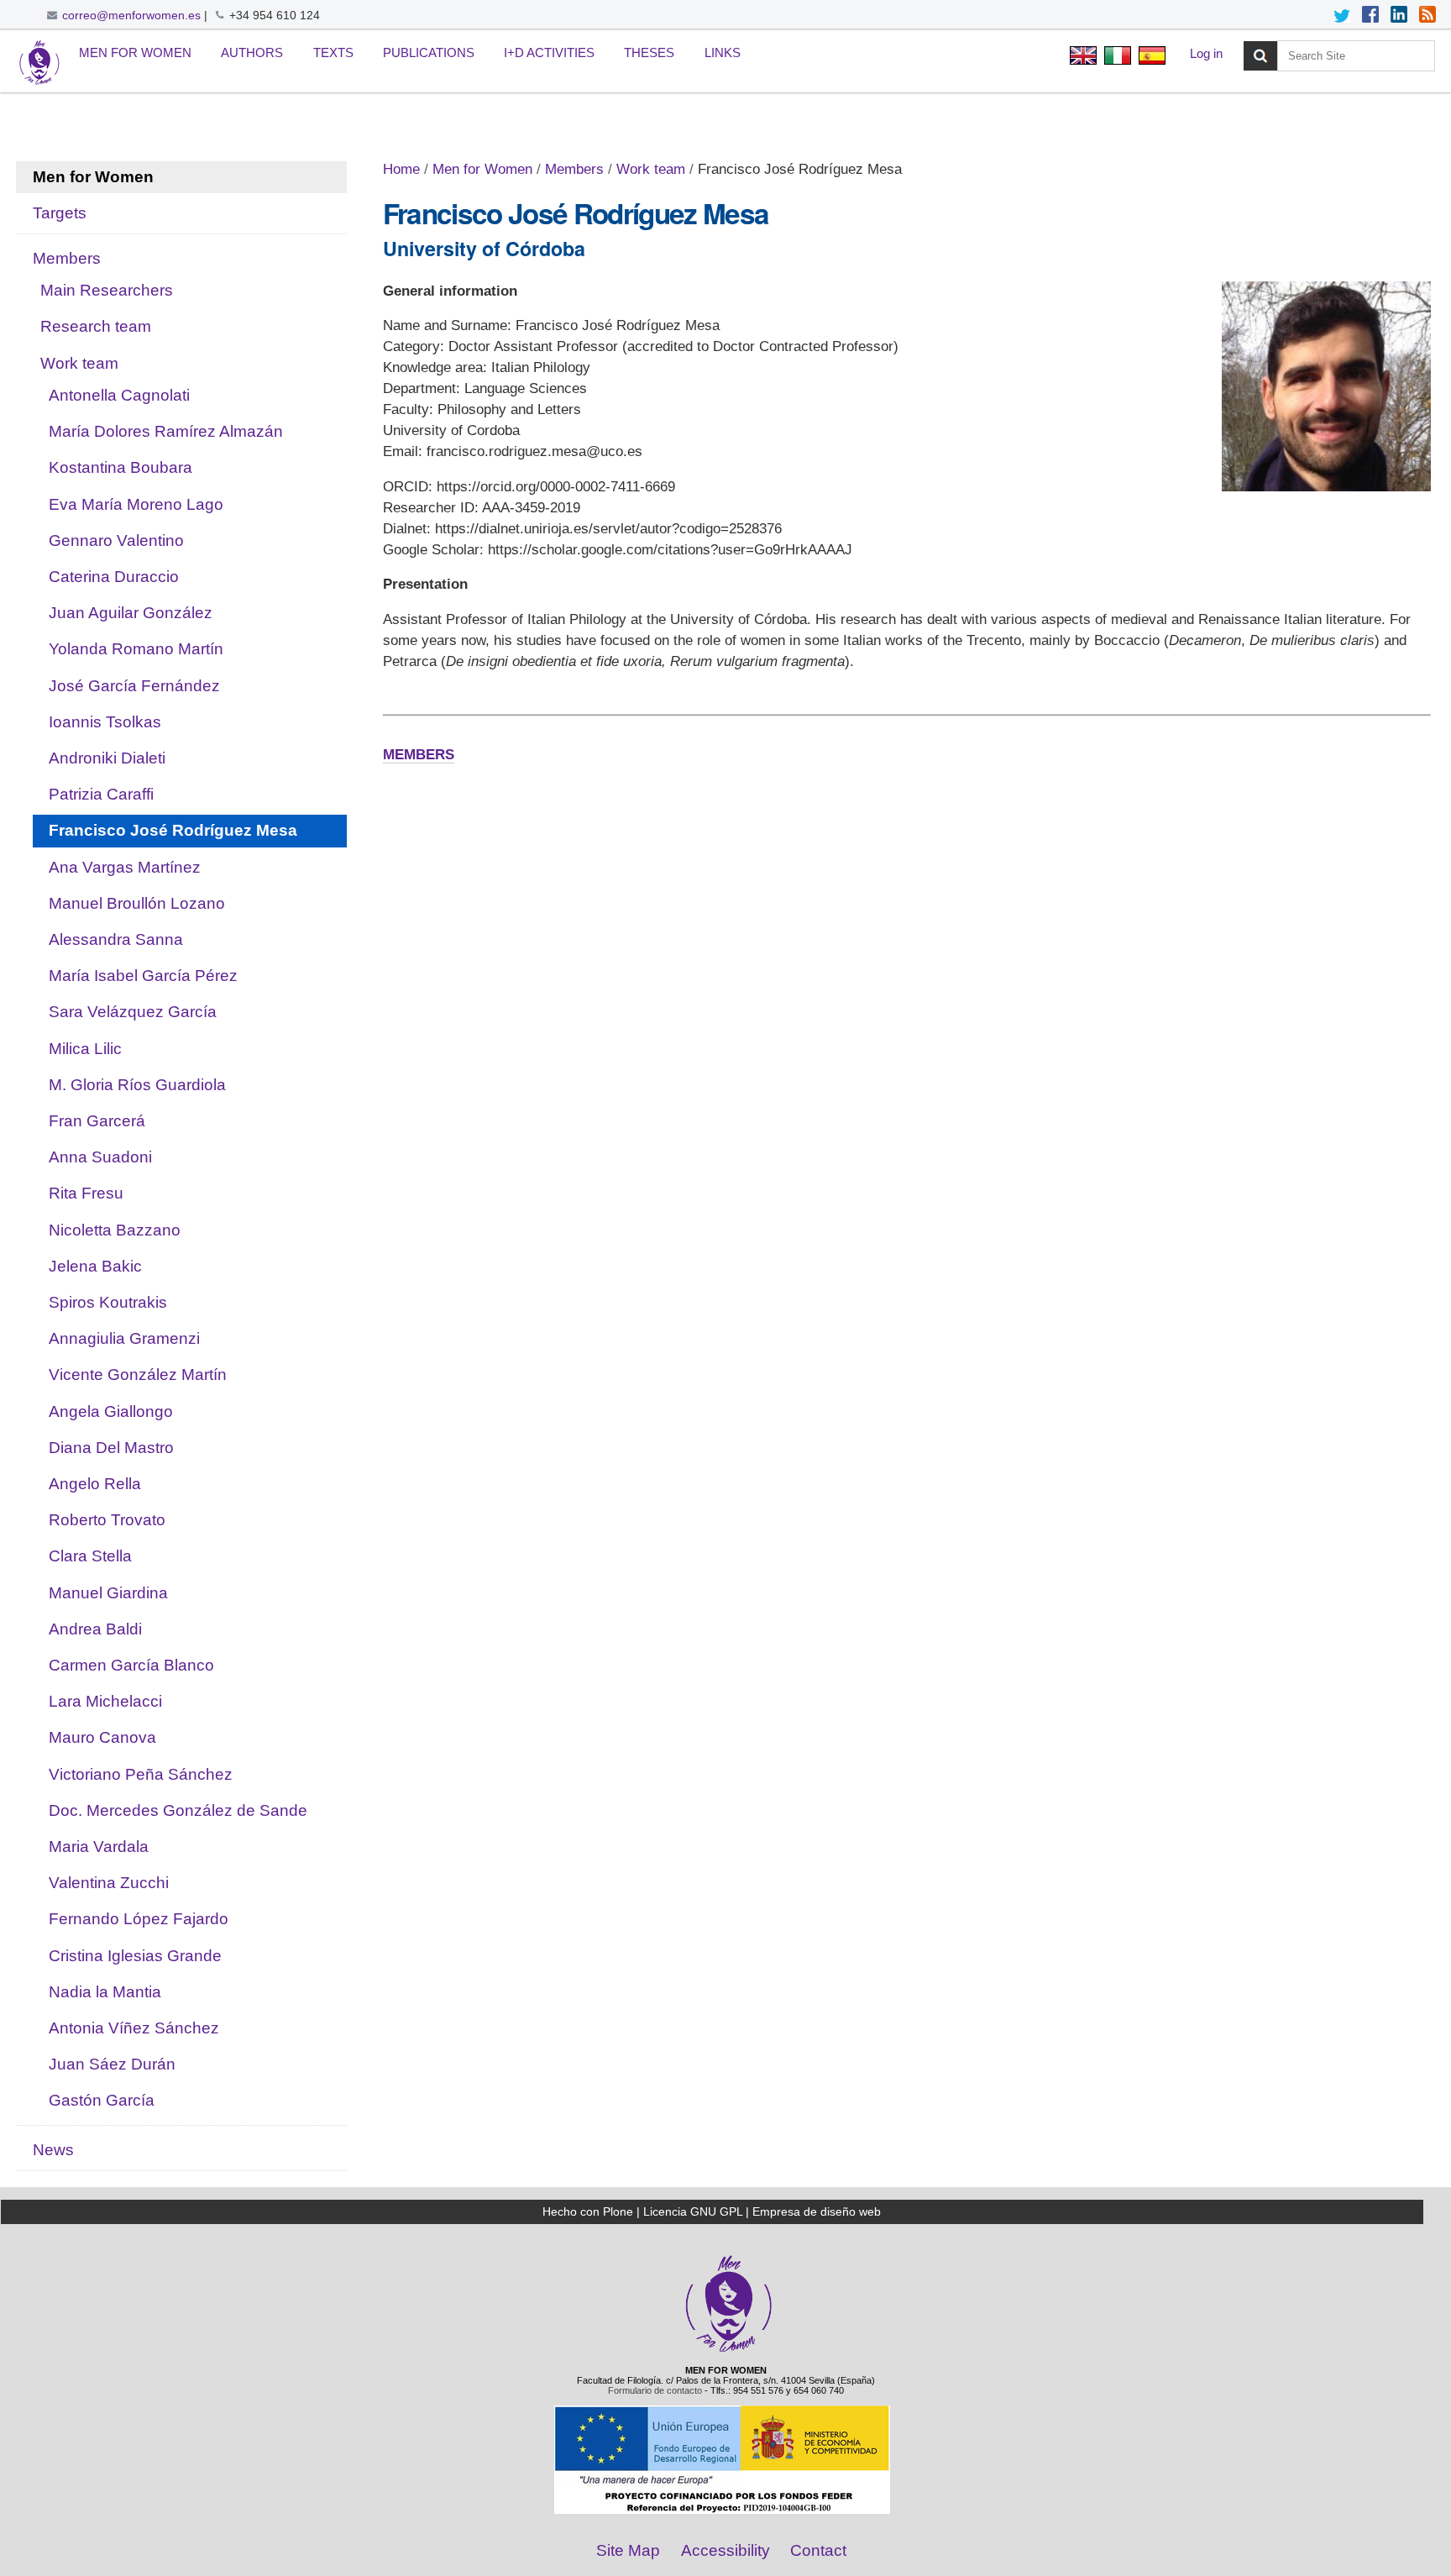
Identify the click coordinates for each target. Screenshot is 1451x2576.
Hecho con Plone (588, 2211)
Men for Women (135, 52)
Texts (333, 52)
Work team (651, 169)
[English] (39, 63)
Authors (252, 52)
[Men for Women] (729, 2350)
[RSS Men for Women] (1427, 16)
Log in (1206, 53)
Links (723, 52)
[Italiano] (1117, 58)
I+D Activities (549, 52)
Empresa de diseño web (817, 2211)
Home (401, 169)
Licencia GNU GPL (693, 2211)
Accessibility (725, 2550)
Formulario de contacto (655, 2390)
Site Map (628, 2550)
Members (574, 169)
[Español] (1150, 58)
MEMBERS (419, 755)
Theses (649, 52)
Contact (818, 2550)
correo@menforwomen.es (131, 15)
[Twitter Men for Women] (1342, 16)
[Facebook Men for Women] (1370, 16)
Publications (429, 52)
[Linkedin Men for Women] (1399, 16)
